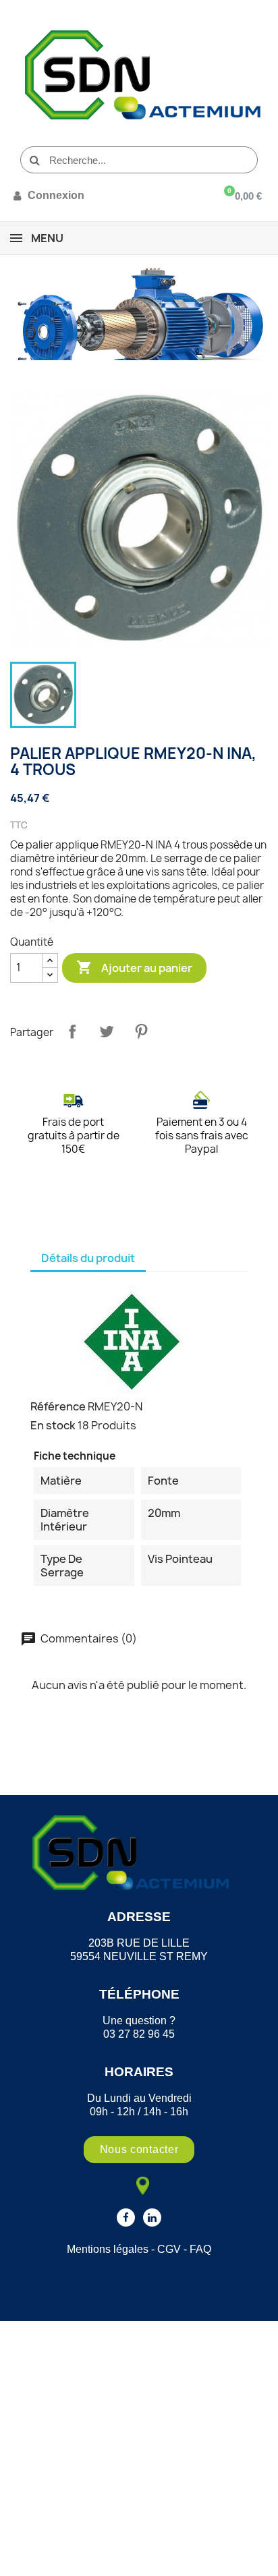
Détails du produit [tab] (88, 1258)
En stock (53, 1425)
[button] (139, 2150)
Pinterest (141, 1031)
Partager (72, 1031)
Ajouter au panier (134, 967)
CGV (169, 2249)
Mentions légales (108, 2249)
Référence (58, 1406)
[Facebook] (126, 2217)
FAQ (200, 2249)
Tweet (107, 1031)
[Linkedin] (152, 2217)
